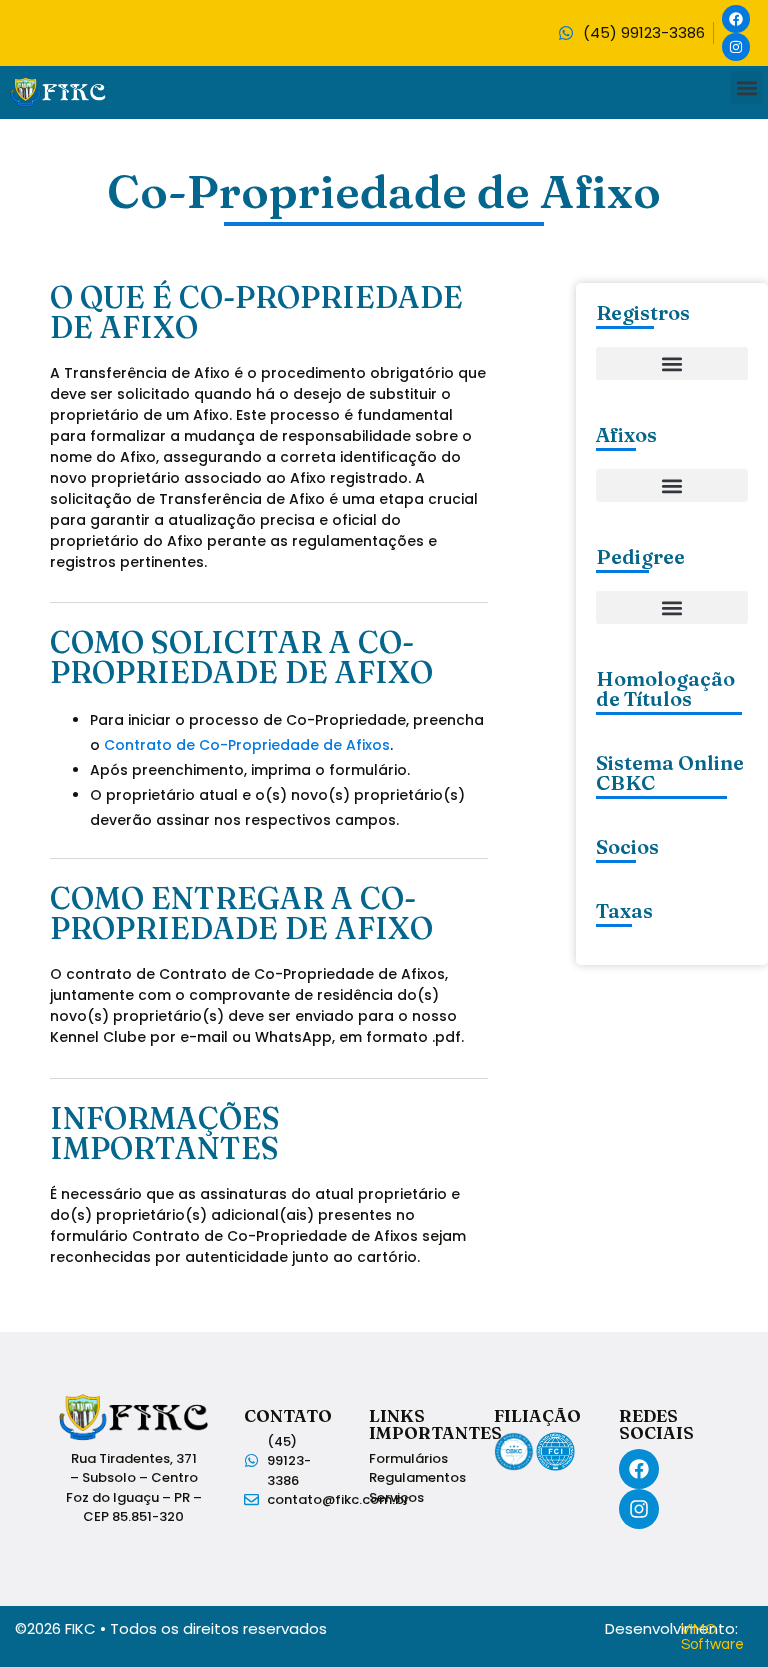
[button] (746, 87)
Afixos (626, 434)
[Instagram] (736, 47)
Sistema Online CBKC (670, 772)
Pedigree (640, 556)
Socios (627, 846)
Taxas (624, 910)
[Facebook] (736, 19)
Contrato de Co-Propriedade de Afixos (247, 745)
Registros (643, 312)
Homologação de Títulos (665, 688)
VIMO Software (712, 1637)
